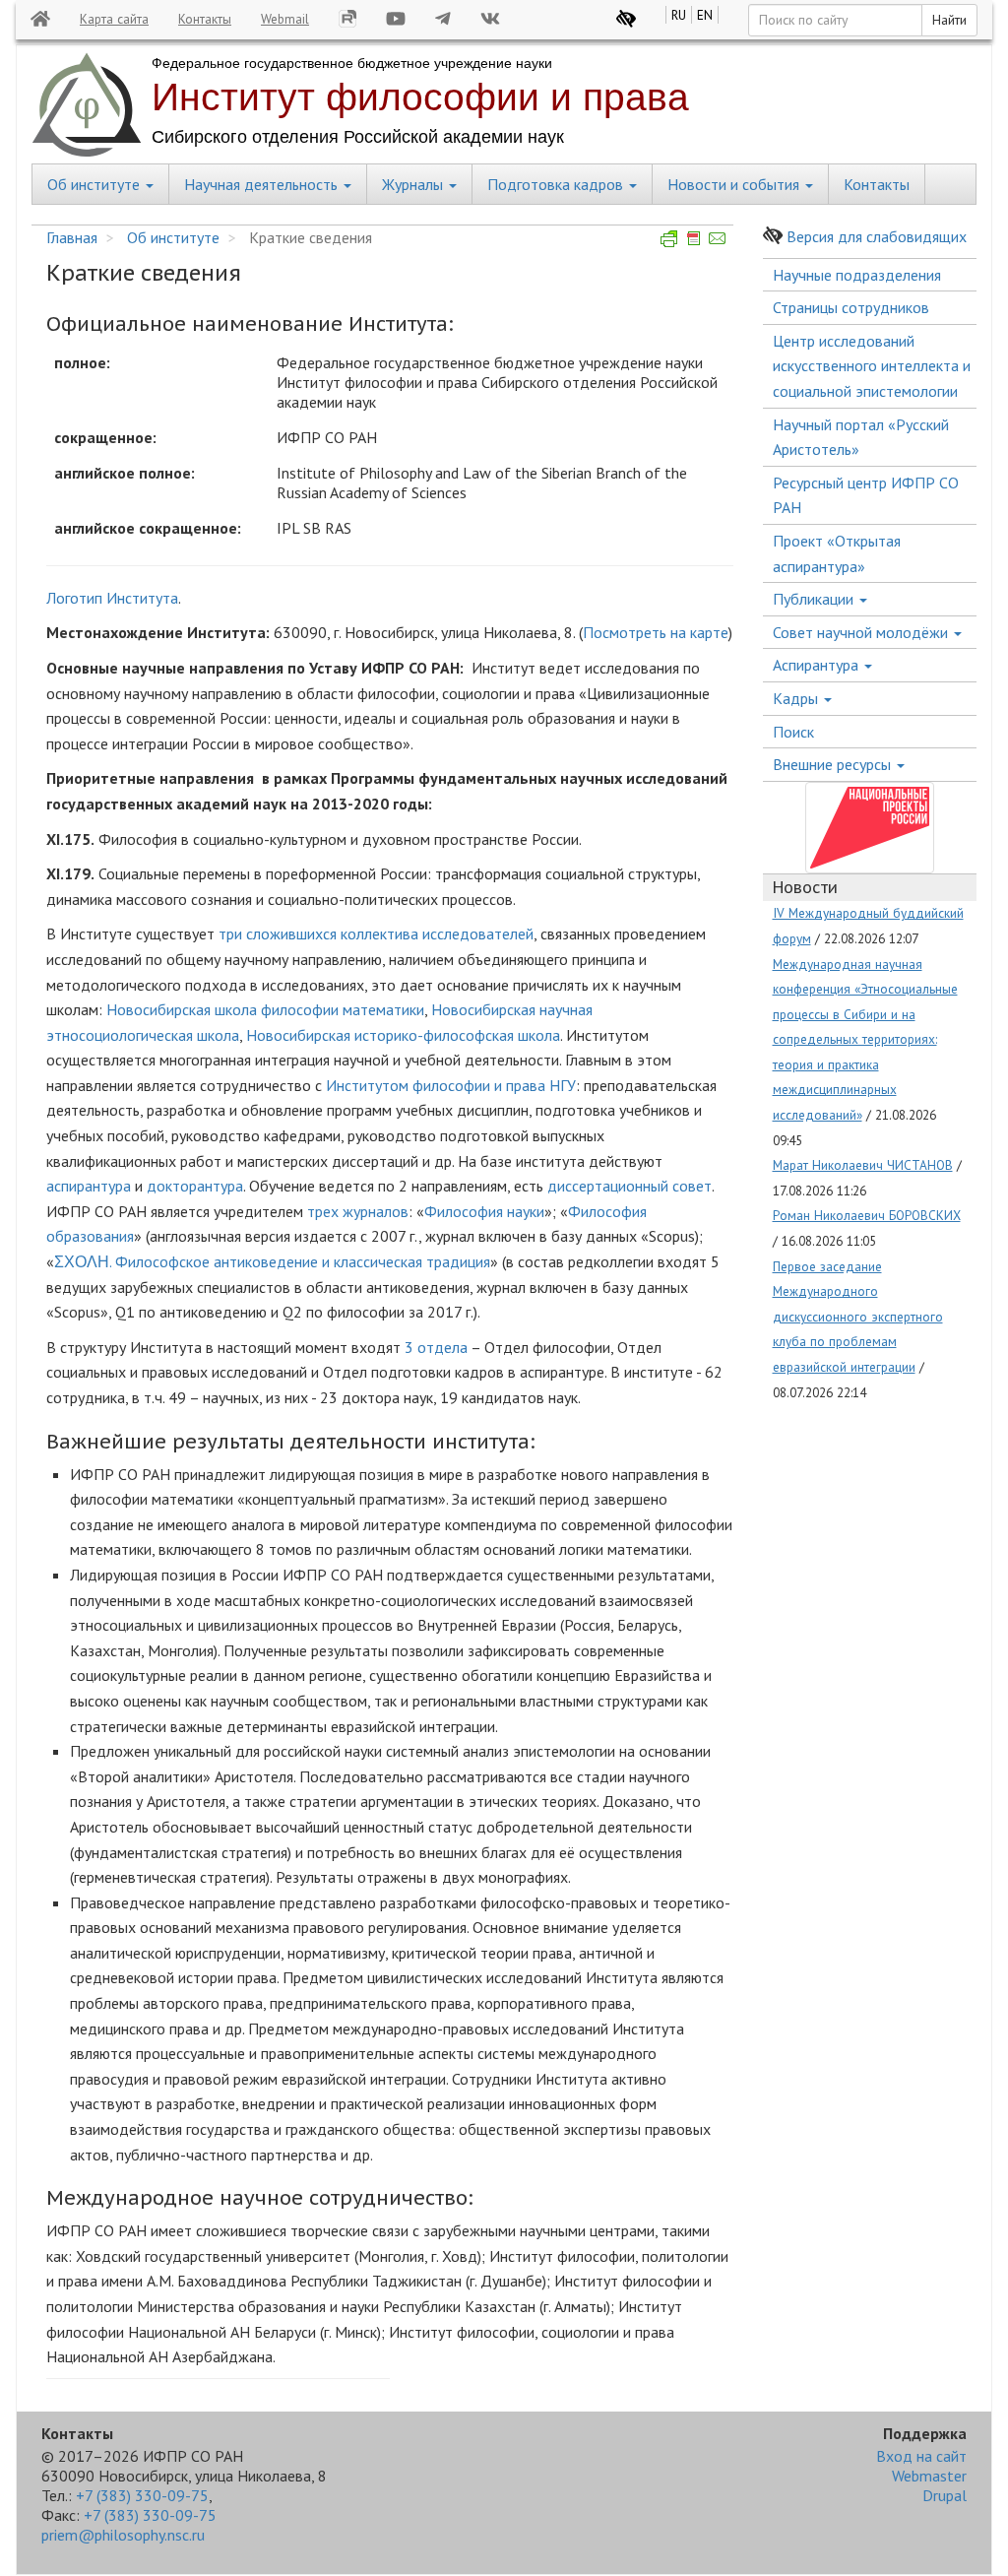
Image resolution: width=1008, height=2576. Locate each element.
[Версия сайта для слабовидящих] (626, 19)
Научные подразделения (857, 275)
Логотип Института (112, 598)
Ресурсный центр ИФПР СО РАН (866, 495)
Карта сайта (114, 19)
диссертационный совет (630, 1186)
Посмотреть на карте (656, 632)
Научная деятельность (263, 184)
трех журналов (358, 1211)
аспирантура (89, 1186)
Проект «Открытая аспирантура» (837, 553)
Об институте (95, 184)
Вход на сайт (921, 2456)
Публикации (815, 599)
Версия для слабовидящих (877, 236)
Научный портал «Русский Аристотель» (861, 437)
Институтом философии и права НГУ (451, 1085)
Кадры (797, 698)
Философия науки (484, 1211)
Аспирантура (818, 665)
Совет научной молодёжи (862, 632)
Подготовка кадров (557, 184)
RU (679, 15)
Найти (949, 20)
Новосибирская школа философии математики (265, 1009)
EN (705, 15)
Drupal (945, 2495)
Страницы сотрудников (851, 307)
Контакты (205, 19)
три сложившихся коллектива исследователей (376, 934)
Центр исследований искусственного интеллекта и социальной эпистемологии (872, 366)
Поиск (793, 732)
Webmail (285, 19)
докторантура (195, 1186)
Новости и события (735, 184)
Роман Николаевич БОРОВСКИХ (867, 1215)
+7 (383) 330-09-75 (142, 2495)
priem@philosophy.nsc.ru (123, 2535)
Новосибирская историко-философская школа (403, 1035)
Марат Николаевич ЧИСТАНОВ (863, 1165)
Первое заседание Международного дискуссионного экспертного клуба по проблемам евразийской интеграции (858, 1317)
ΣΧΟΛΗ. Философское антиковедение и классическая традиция (272, 1261)
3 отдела (436, 1347)
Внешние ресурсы (834, 764)
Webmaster (929, 2476)
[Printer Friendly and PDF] (694, 237)
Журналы (414, 184)
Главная (72, 237)
